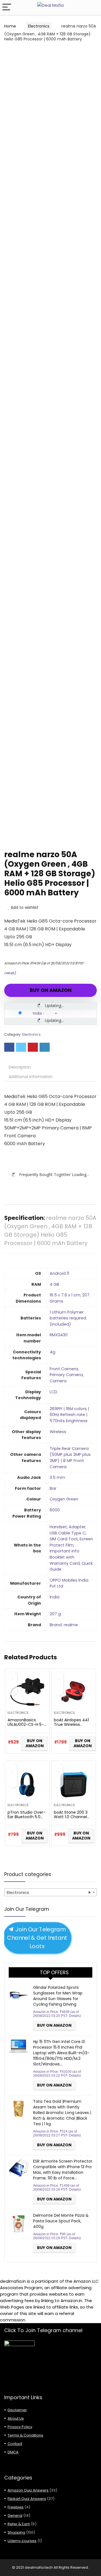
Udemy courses (22, 2541)
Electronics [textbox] (49, 1892)
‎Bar (53, 1488)
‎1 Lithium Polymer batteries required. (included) (68, 1318)
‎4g (52, 1352)
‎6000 (55, 1510)
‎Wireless (58, 1432)
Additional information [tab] (31, 1077)
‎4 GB (54, 1284)
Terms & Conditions (25, 2435)
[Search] (92, 7)
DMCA (13, 2452)
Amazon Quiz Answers (28, 2490)
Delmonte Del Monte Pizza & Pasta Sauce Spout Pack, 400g (61, 2221)
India (37, 1013)
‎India (55, 1597)
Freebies (16, 2507)
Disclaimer (17, 2410)
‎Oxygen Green (64, 1499)
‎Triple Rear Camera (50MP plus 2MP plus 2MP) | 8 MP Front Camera (70, 1458)
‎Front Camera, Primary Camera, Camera (67, 1375)
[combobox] (50, 1892)
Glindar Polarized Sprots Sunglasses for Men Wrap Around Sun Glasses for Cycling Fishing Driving (58, 1996)
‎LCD (53, 1392)
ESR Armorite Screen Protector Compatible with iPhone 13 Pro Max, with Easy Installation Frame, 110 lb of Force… (63, 2170)
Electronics (39, 26)
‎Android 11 (59, 1273)
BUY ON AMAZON (51, 990)
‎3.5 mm (57, 1477)
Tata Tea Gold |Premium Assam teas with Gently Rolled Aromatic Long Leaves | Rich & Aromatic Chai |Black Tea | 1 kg (62, 2113)
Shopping (16, 2532)
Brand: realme (64, 1625)
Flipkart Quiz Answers (27, 2499)
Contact (15, 2444)
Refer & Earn (19, 2524)
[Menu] (7, 7)
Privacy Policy (20, 2427)
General (15, 2516)
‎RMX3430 (59, 1335)
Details (9, 973)
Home (10, 26)
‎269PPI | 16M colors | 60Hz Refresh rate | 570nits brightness (69, 1415)
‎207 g (55, 1614)
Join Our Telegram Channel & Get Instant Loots (37, 1938)
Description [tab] (20, 1067)
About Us (16, 2418)
